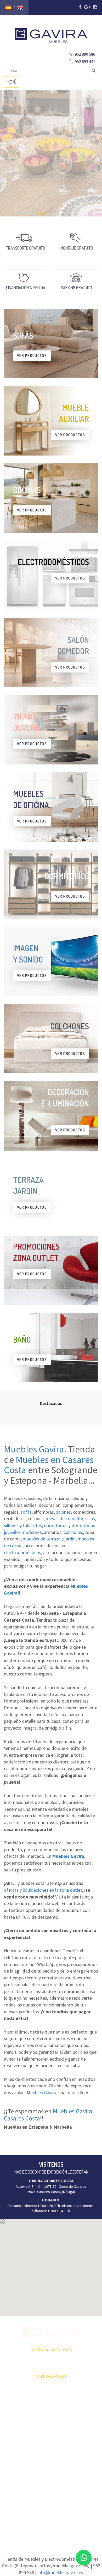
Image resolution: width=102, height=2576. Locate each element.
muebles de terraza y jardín (49, 1539)
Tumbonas (46, 2459)
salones (63, 1512)
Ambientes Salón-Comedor (50, 2471)
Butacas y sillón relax (84, 2468)
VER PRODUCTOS (32, 356)
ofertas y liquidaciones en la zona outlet (43, 1890)
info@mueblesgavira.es (60, 2572)
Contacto (11, 2463)
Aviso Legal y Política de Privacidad (51, 2519)
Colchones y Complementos (84, 2491)
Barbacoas (46, 2450)
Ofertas (10, 2427)
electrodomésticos (22, 1552)
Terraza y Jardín (50, 2441)
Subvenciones (15, 2472)
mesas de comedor (64, 1519)
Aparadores (81, 2403)
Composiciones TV (84, 2415)
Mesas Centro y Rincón (84, 2439)
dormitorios (56, 1525)
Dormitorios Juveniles (47, 2485)
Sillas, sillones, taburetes (83, 2453)
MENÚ (13, 83)
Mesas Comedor (85, 2427)
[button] (51, 2264)
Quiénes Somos (16, 2454)
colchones (73, 1532)
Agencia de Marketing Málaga (61, 2524)
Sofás (76, 2479)
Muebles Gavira (34, 1449)
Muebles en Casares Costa (49, 1465)
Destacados (51, 1403)
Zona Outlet (13, 2436)
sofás (26, 1512)
